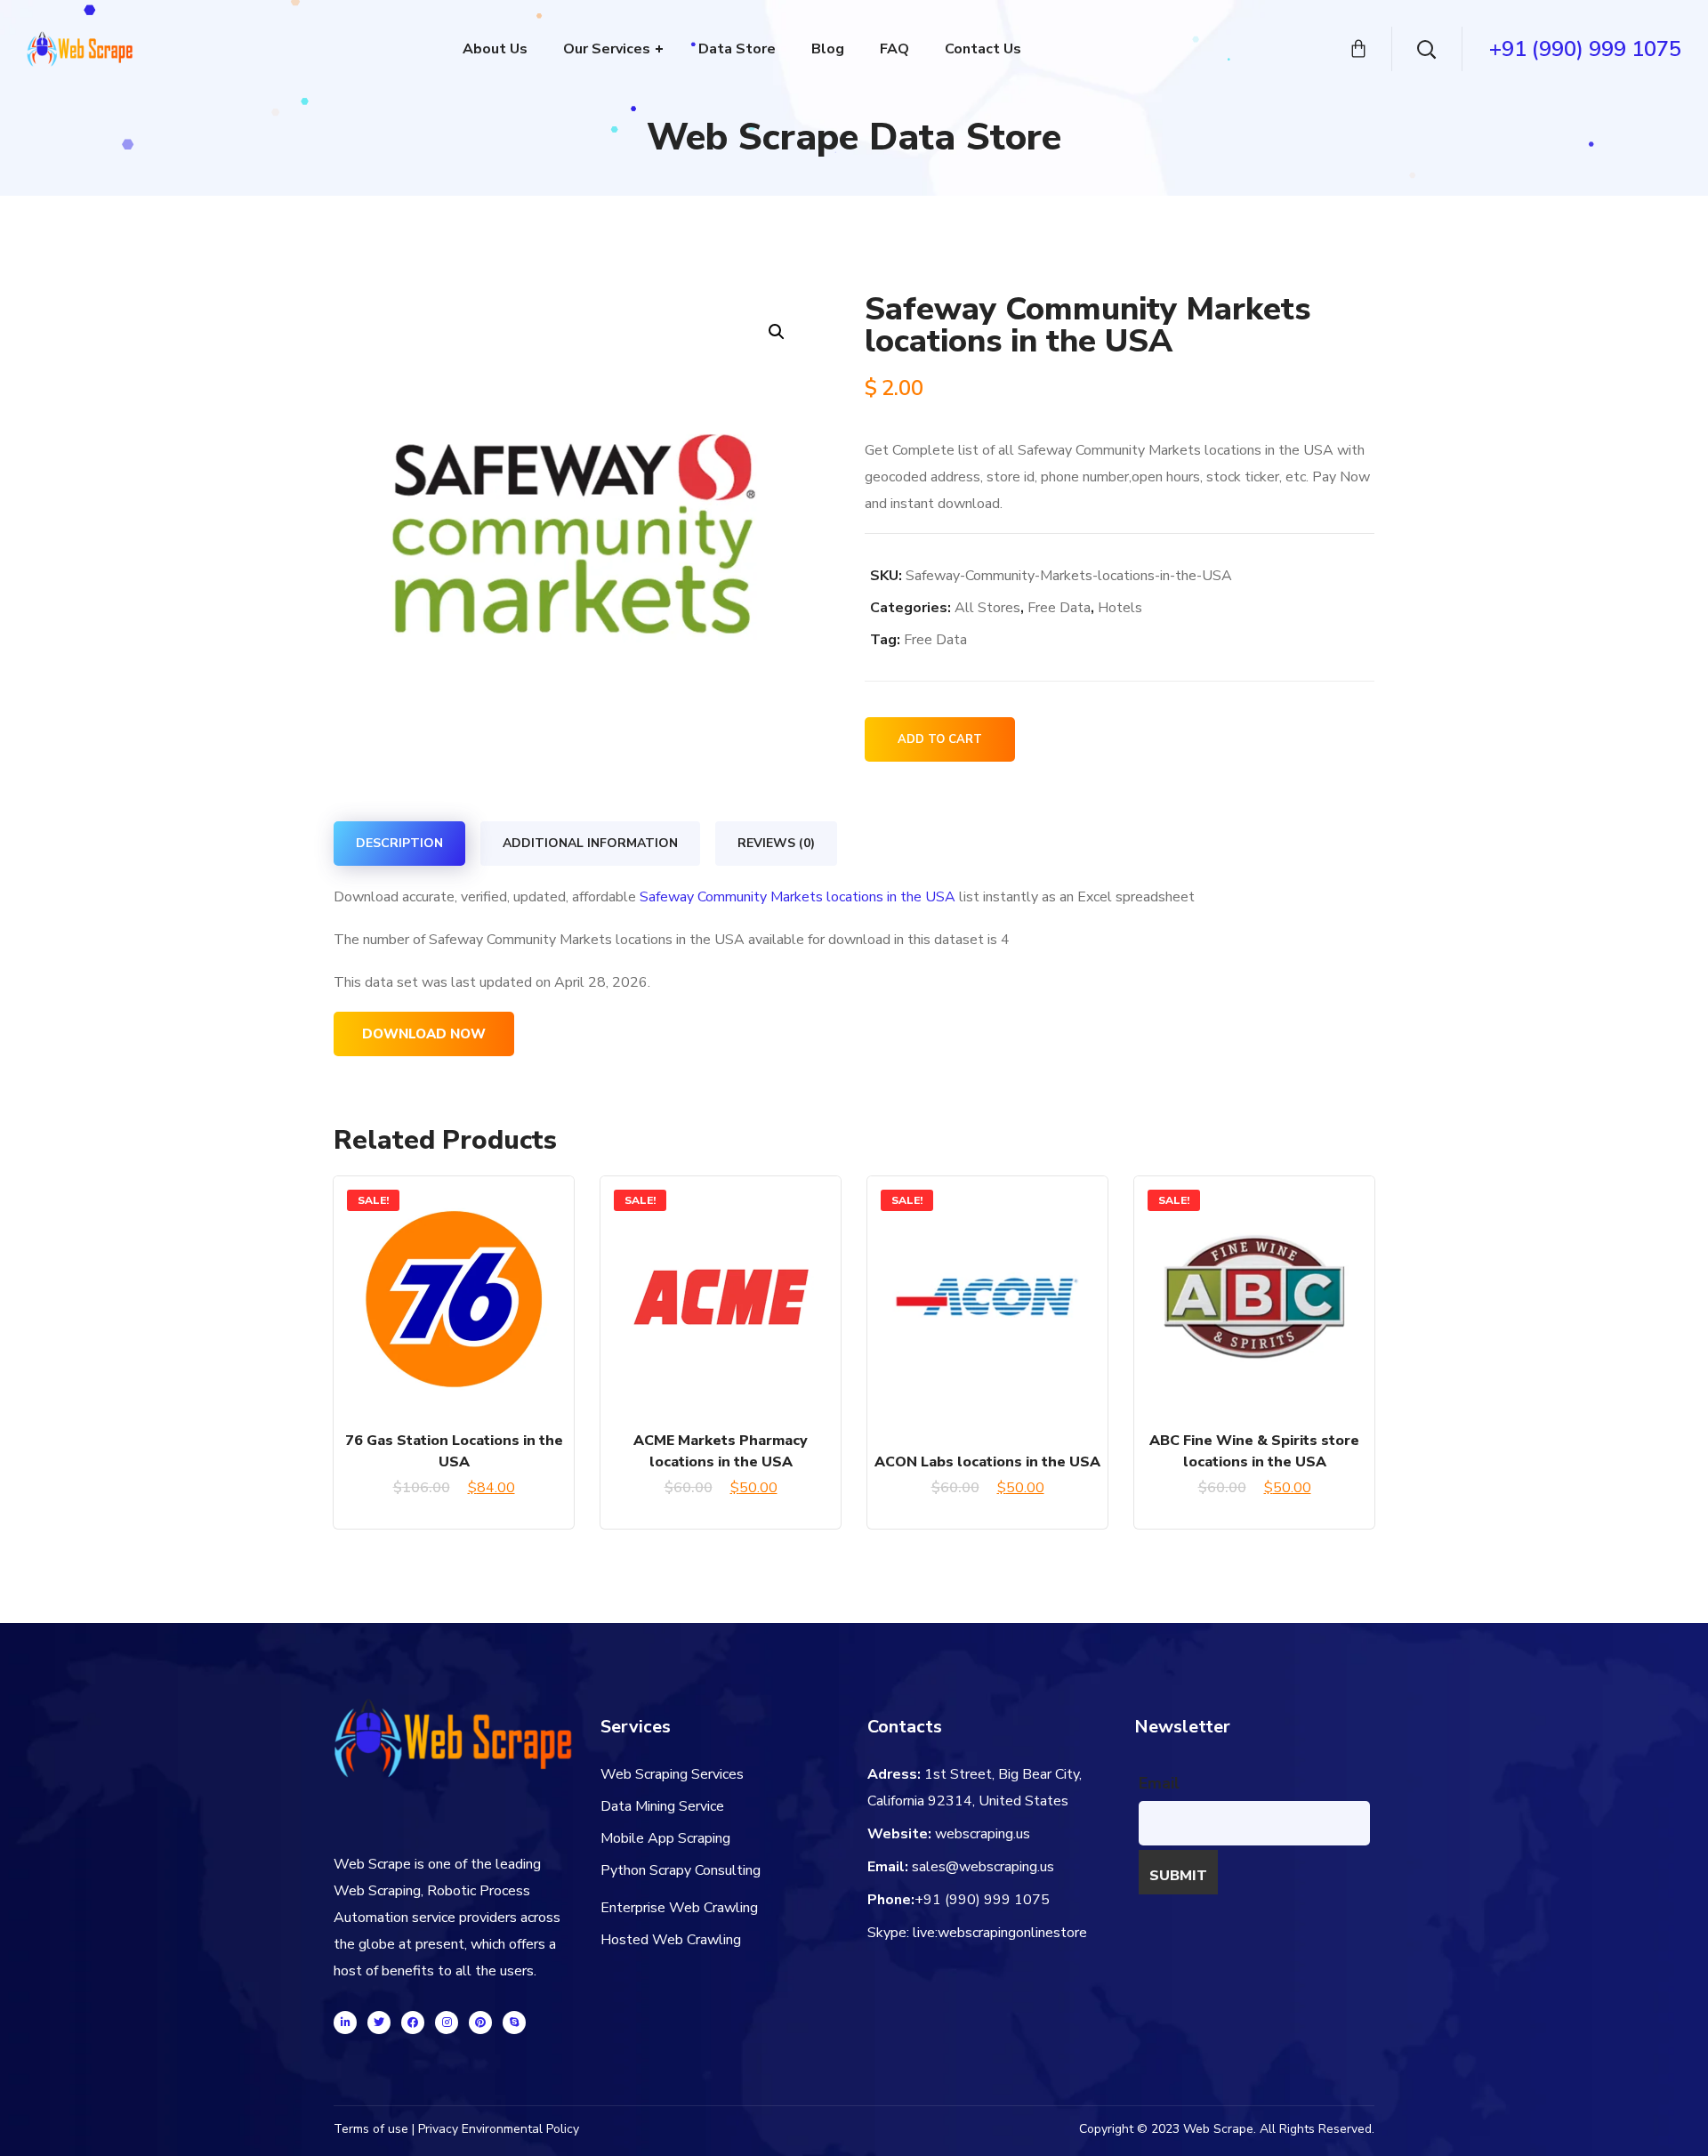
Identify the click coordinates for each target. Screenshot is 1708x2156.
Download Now (424, 1034)
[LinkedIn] (345, 2023)
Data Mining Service (662, 1806)
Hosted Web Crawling (671, 1940)
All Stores (987, 608)
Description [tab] (399, 843)
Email (1159, 1783)
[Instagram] (447, 2023)
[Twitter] (379, 2023)
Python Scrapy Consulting (681, 1870)
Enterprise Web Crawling (679, 1908)
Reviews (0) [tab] (776, 843)
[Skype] (514, 2023)
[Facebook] (413, 2023)
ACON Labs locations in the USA (987, 1462)
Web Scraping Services (672, 1774)
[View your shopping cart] (1358, 49)
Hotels (1120, 608)
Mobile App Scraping (665, 1838)
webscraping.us (983, 1834)
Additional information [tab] (590, 843)
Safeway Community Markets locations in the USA (798, 897)
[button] (776, 331)
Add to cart (940, 739)
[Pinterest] (480, 2023)
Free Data (1059, 608)
